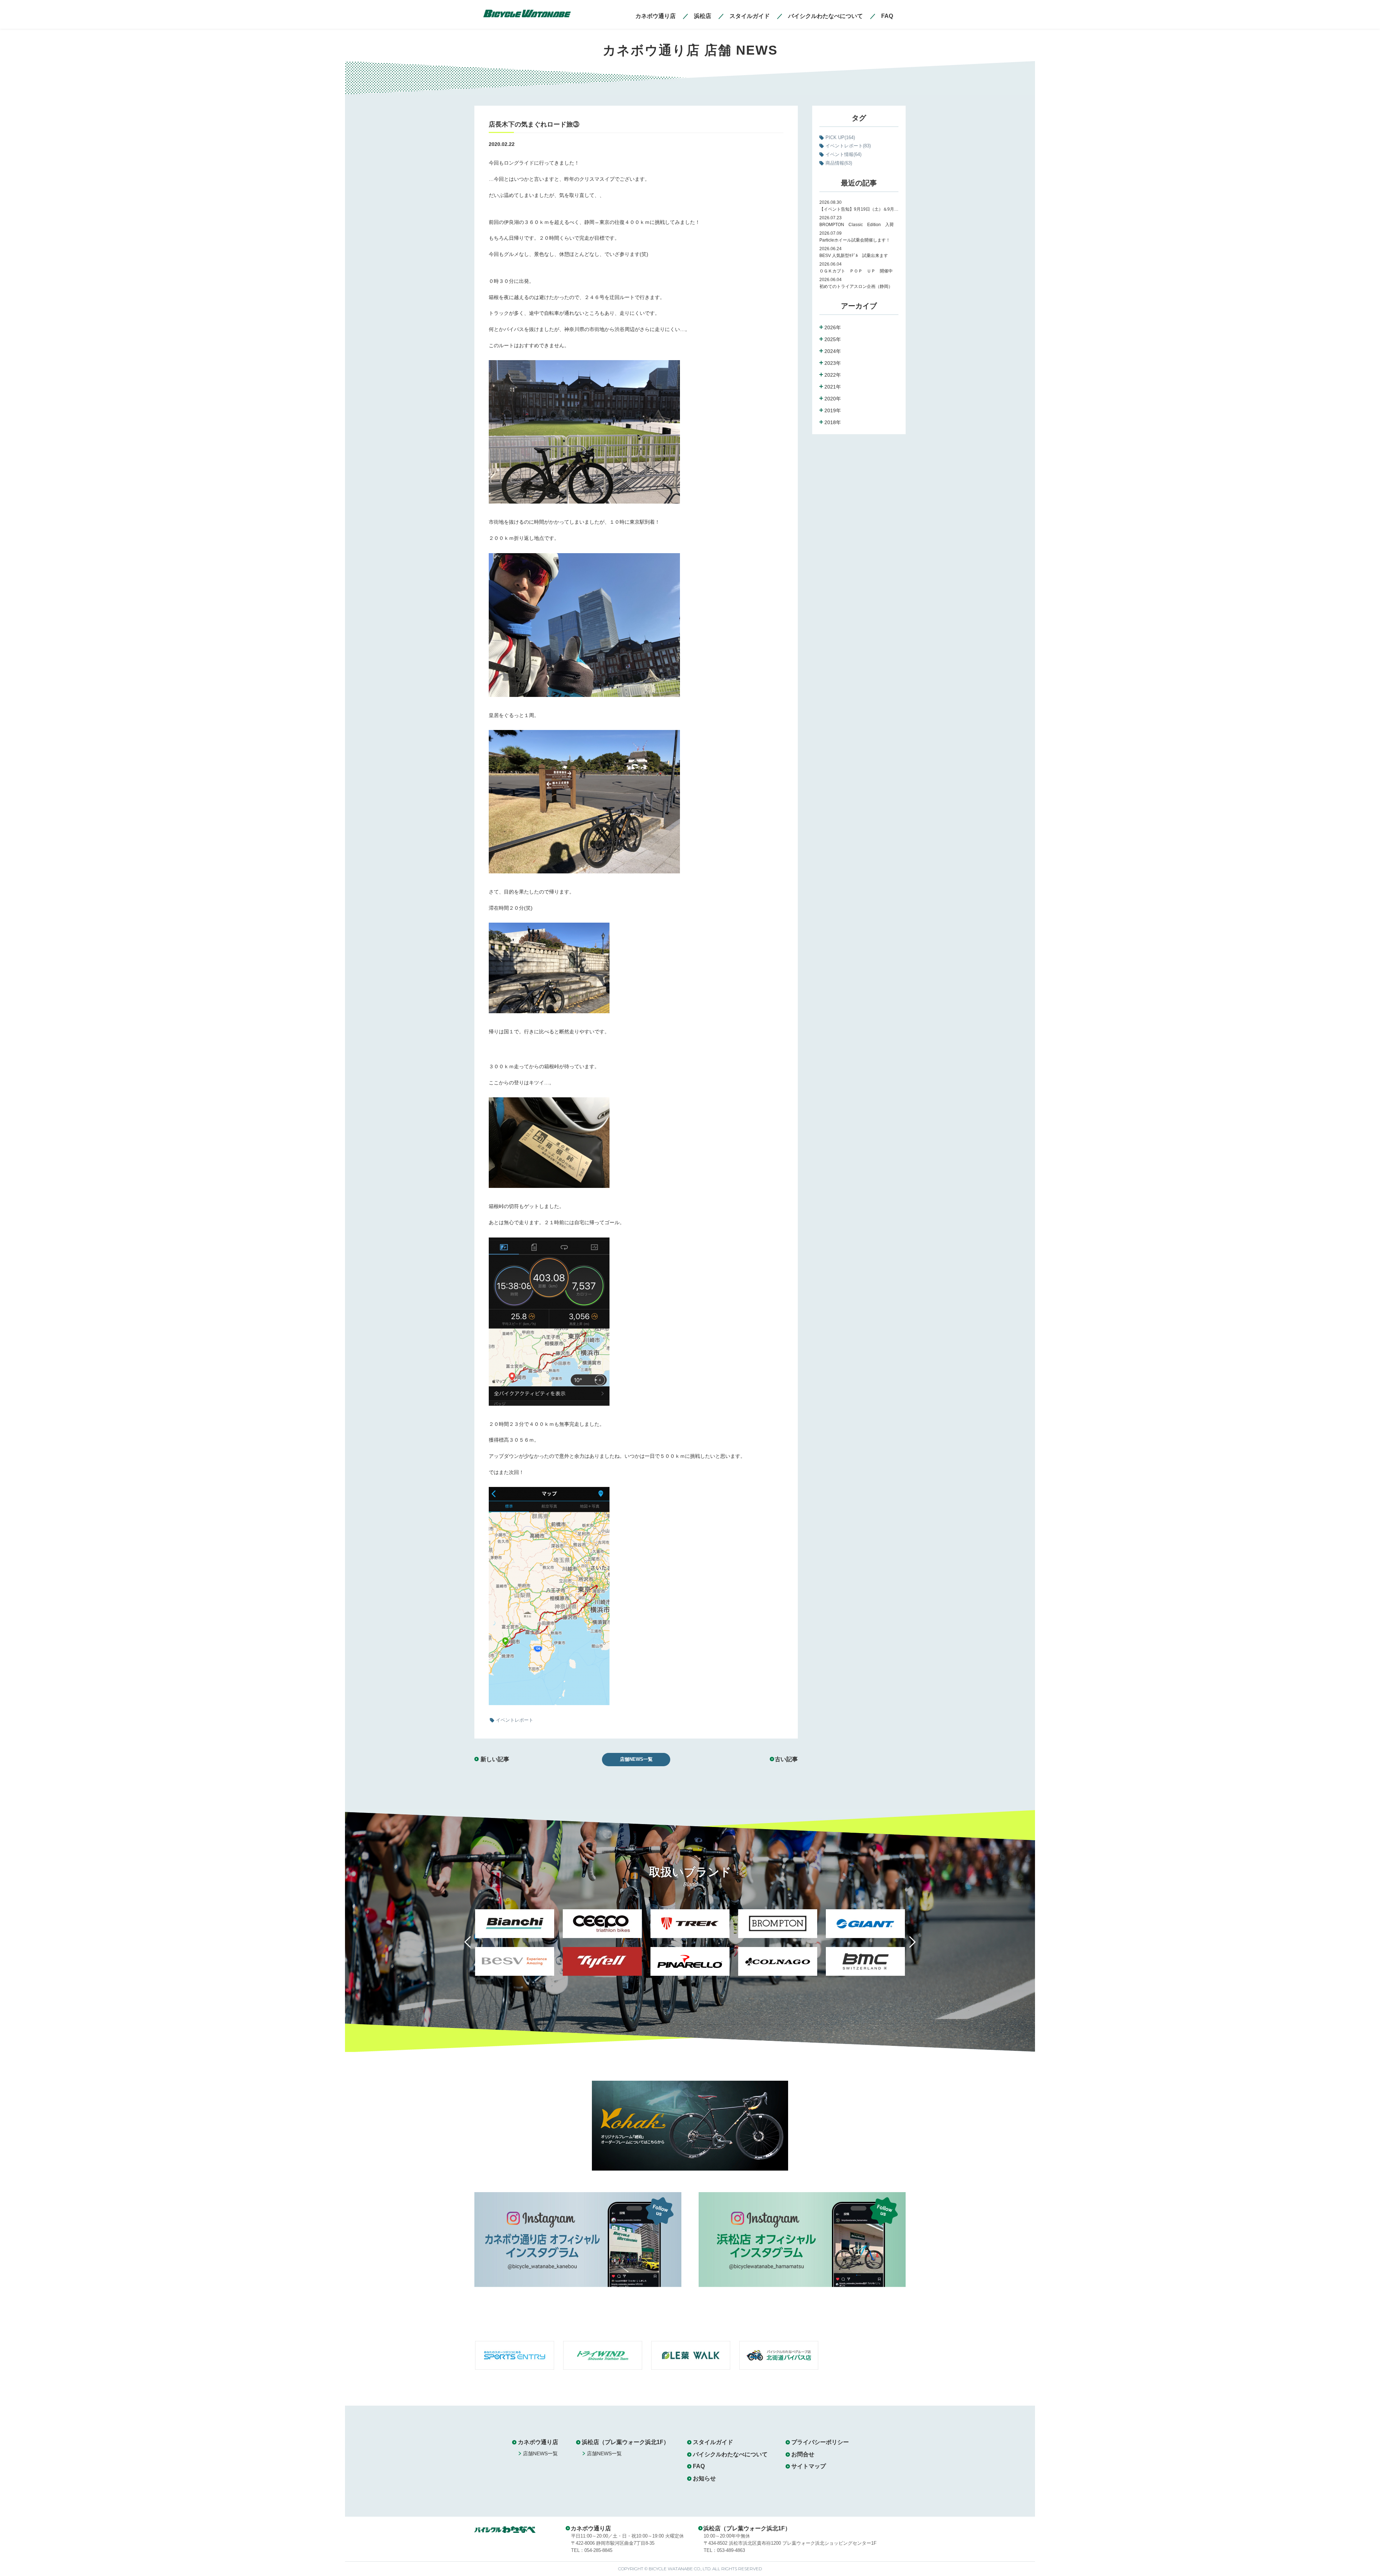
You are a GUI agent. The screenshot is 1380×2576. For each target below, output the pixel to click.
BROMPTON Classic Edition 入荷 (857, 225)
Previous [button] (473, 1946)
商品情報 (839, 163)
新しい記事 (495, 1759)
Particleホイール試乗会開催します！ (855, 240)
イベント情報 (843, 154)
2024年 (833, 351)
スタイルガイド (713, 2442)
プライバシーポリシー (820, 2442)
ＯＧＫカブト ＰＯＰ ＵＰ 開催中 (856, 271)
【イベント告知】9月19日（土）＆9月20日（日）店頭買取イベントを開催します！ (859, 209)
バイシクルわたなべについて (730, 2454)
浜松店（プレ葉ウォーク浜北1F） (625, 2442)
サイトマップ (809, 2466)
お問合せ (803, 2454)
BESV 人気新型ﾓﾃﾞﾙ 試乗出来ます (854, 256)
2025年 (833, 339)
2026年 (833, 327)
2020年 (833, 399)
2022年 (833, 375)
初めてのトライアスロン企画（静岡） (856, 286)
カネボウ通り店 (538, 2442)
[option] (515, 1947)
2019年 (833, 410)
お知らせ (704, 2478)
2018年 (833, 422)
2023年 (833, 363)
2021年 (833, 387)
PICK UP (840, 137)
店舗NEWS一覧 (636, 1759)
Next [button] (907, 1946)
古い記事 (786, 1759)
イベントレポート (848, 146)
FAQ (699, 2466)
